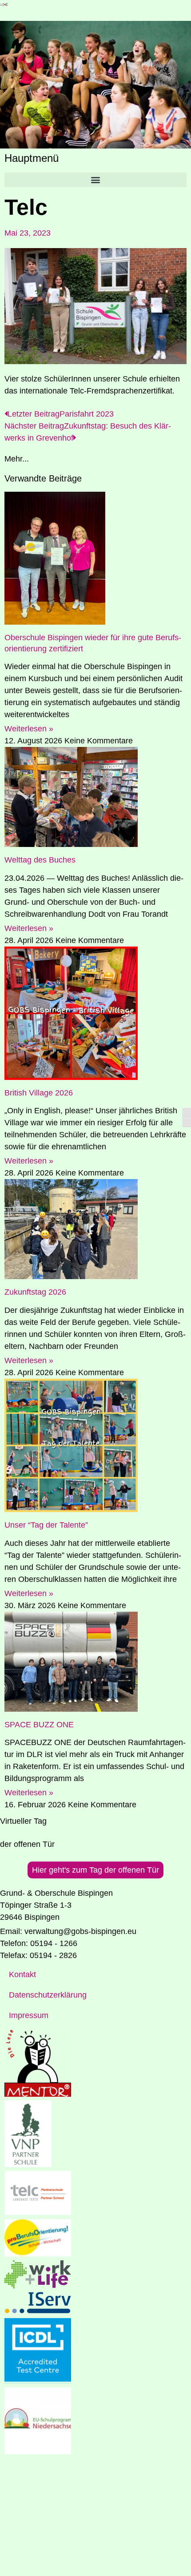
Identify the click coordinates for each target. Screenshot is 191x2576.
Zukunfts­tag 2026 (35, 1292)
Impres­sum (29, 2015)
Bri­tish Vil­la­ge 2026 (39, 1093)
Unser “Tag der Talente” (46, 1525)
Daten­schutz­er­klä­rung (48, 1995)
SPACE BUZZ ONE (39, 1725)
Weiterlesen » (29, 729)
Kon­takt (22, 1974)
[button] (95, 180)
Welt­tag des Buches (40, 860)
